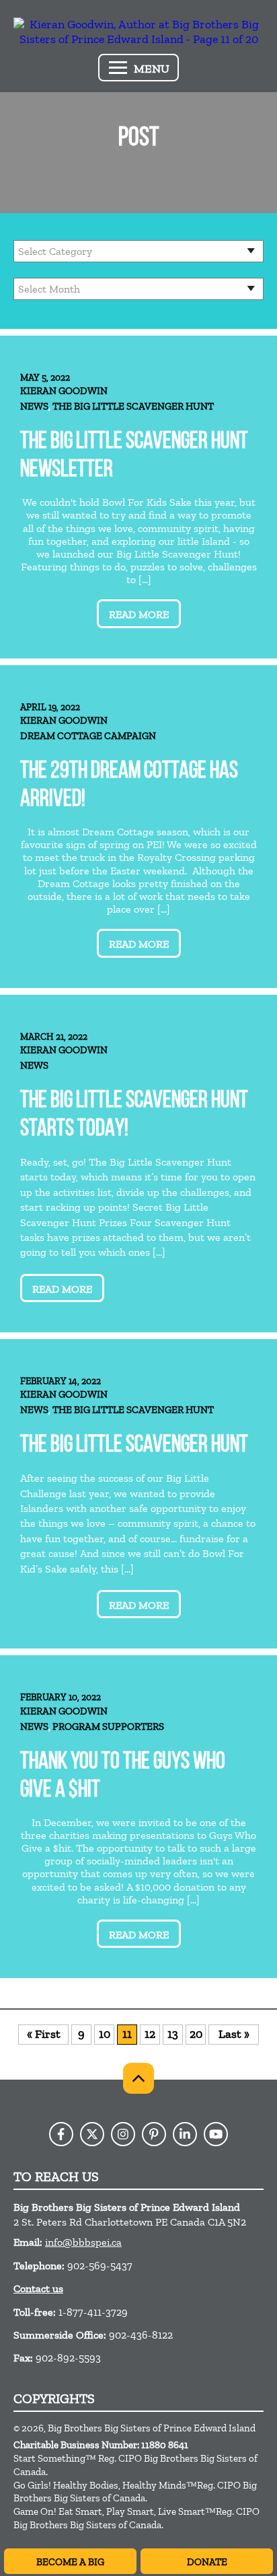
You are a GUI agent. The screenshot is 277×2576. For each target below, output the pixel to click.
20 (196, 2034)
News (34, 406)
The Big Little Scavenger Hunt (133, 406)
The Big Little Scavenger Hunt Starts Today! (134, 1115)
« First (44, 2034)
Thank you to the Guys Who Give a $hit (123, 1777)
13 (173, 2034)
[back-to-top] (138, 2078)
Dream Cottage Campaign (88, 736)
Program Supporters (108, 1727)
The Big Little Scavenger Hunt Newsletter (134, 456)
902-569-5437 (100, 2266)
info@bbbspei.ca (83, 2242)
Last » (234, 2034)
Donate (207, 2562)
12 (150, 2034)
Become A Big (70, 2562)
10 (105, 2034)
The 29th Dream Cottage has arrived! (129, 786)
